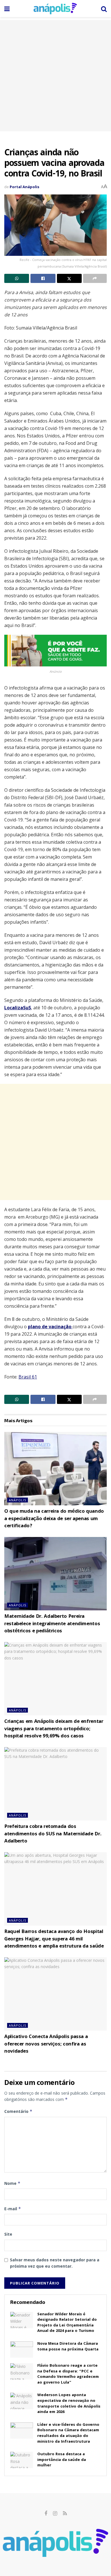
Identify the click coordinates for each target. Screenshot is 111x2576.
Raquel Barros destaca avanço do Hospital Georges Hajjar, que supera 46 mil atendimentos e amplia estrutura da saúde (54, 1939)
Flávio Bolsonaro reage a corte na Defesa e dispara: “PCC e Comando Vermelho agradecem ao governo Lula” (68, 2374)
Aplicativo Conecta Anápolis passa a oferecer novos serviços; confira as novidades (46, 2044)
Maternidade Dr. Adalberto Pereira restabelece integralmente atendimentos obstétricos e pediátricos (52, 1624)
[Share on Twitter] (69, 278)
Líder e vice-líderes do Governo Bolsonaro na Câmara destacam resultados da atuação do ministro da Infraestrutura (68, 2433)
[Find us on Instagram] (55, 2514)
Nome (12, 2183)
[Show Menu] (7, 9)
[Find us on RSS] (65, 2514)
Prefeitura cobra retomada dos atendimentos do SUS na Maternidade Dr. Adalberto (53, 1834)
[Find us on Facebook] (46, 2514)
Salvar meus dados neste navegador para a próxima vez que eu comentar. (55, 2263)
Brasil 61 (28, 1377)
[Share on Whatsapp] (17, 278)
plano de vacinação (50, 1327)
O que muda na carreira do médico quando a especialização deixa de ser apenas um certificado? (54, 1519)
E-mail (13, 2209)
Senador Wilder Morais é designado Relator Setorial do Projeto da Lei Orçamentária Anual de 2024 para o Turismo (67, 2323)
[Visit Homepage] (55, 9)
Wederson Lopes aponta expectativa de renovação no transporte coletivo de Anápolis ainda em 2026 (69, 2404)
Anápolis (18, 1500)
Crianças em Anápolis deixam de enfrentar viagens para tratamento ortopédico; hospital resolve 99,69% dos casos (54, 1729)
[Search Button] (104, 9)
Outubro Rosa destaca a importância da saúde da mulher (62, 2460)
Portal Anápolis (24, 187)
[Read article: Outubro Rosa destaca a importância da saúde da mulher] (22, 2460)
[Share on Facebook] (43, 278)
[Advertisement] (55, 76)
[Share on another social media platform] (95, 278)
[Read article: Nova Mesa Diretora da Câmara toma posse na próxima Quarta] (22, 2349)
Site (8, 2234)
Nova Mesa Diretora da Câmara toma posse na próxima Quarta (68, 2347)
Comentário (18, 2111)
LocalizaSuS (18, 1008)
